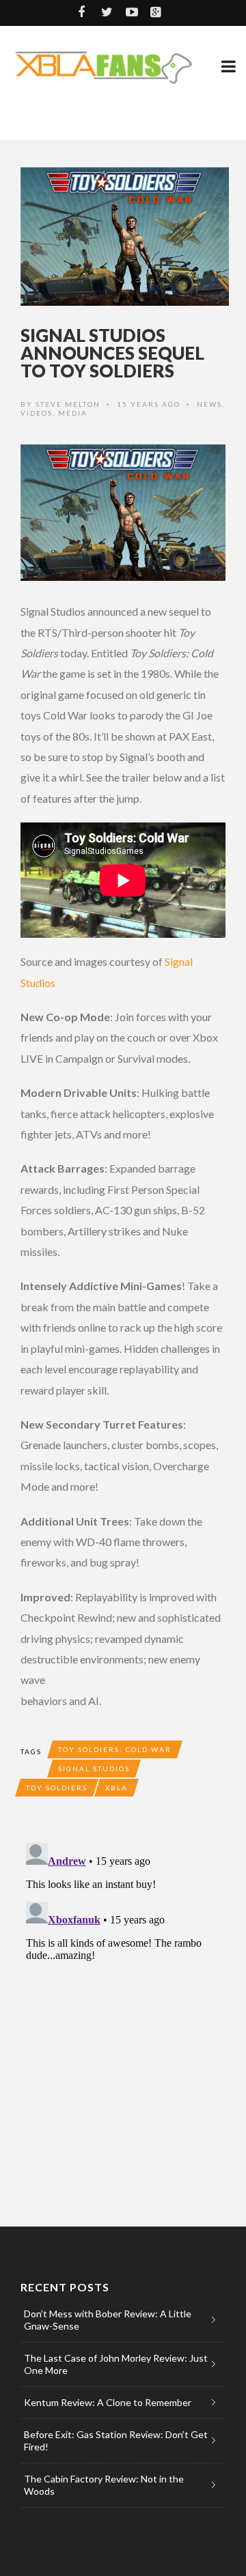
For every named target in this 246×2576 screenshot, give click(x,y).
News (209, 404)
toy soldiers (57, 1788)
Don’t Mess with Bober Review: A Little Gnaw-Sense (108, 2320)
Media (73, 413)
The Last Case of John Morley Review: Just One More (116, 2364)
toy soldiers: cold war (115, 1749)
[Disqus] (123, 2008)
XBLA (117, 1788)
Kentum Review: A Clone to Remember (108, 2402)
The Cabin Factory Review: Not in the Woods (104, 2485)
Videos (37, 413)
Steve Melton (68, 404)
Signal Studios (94, 1769)
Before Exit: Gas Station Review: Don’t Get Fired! (116, 2441)
